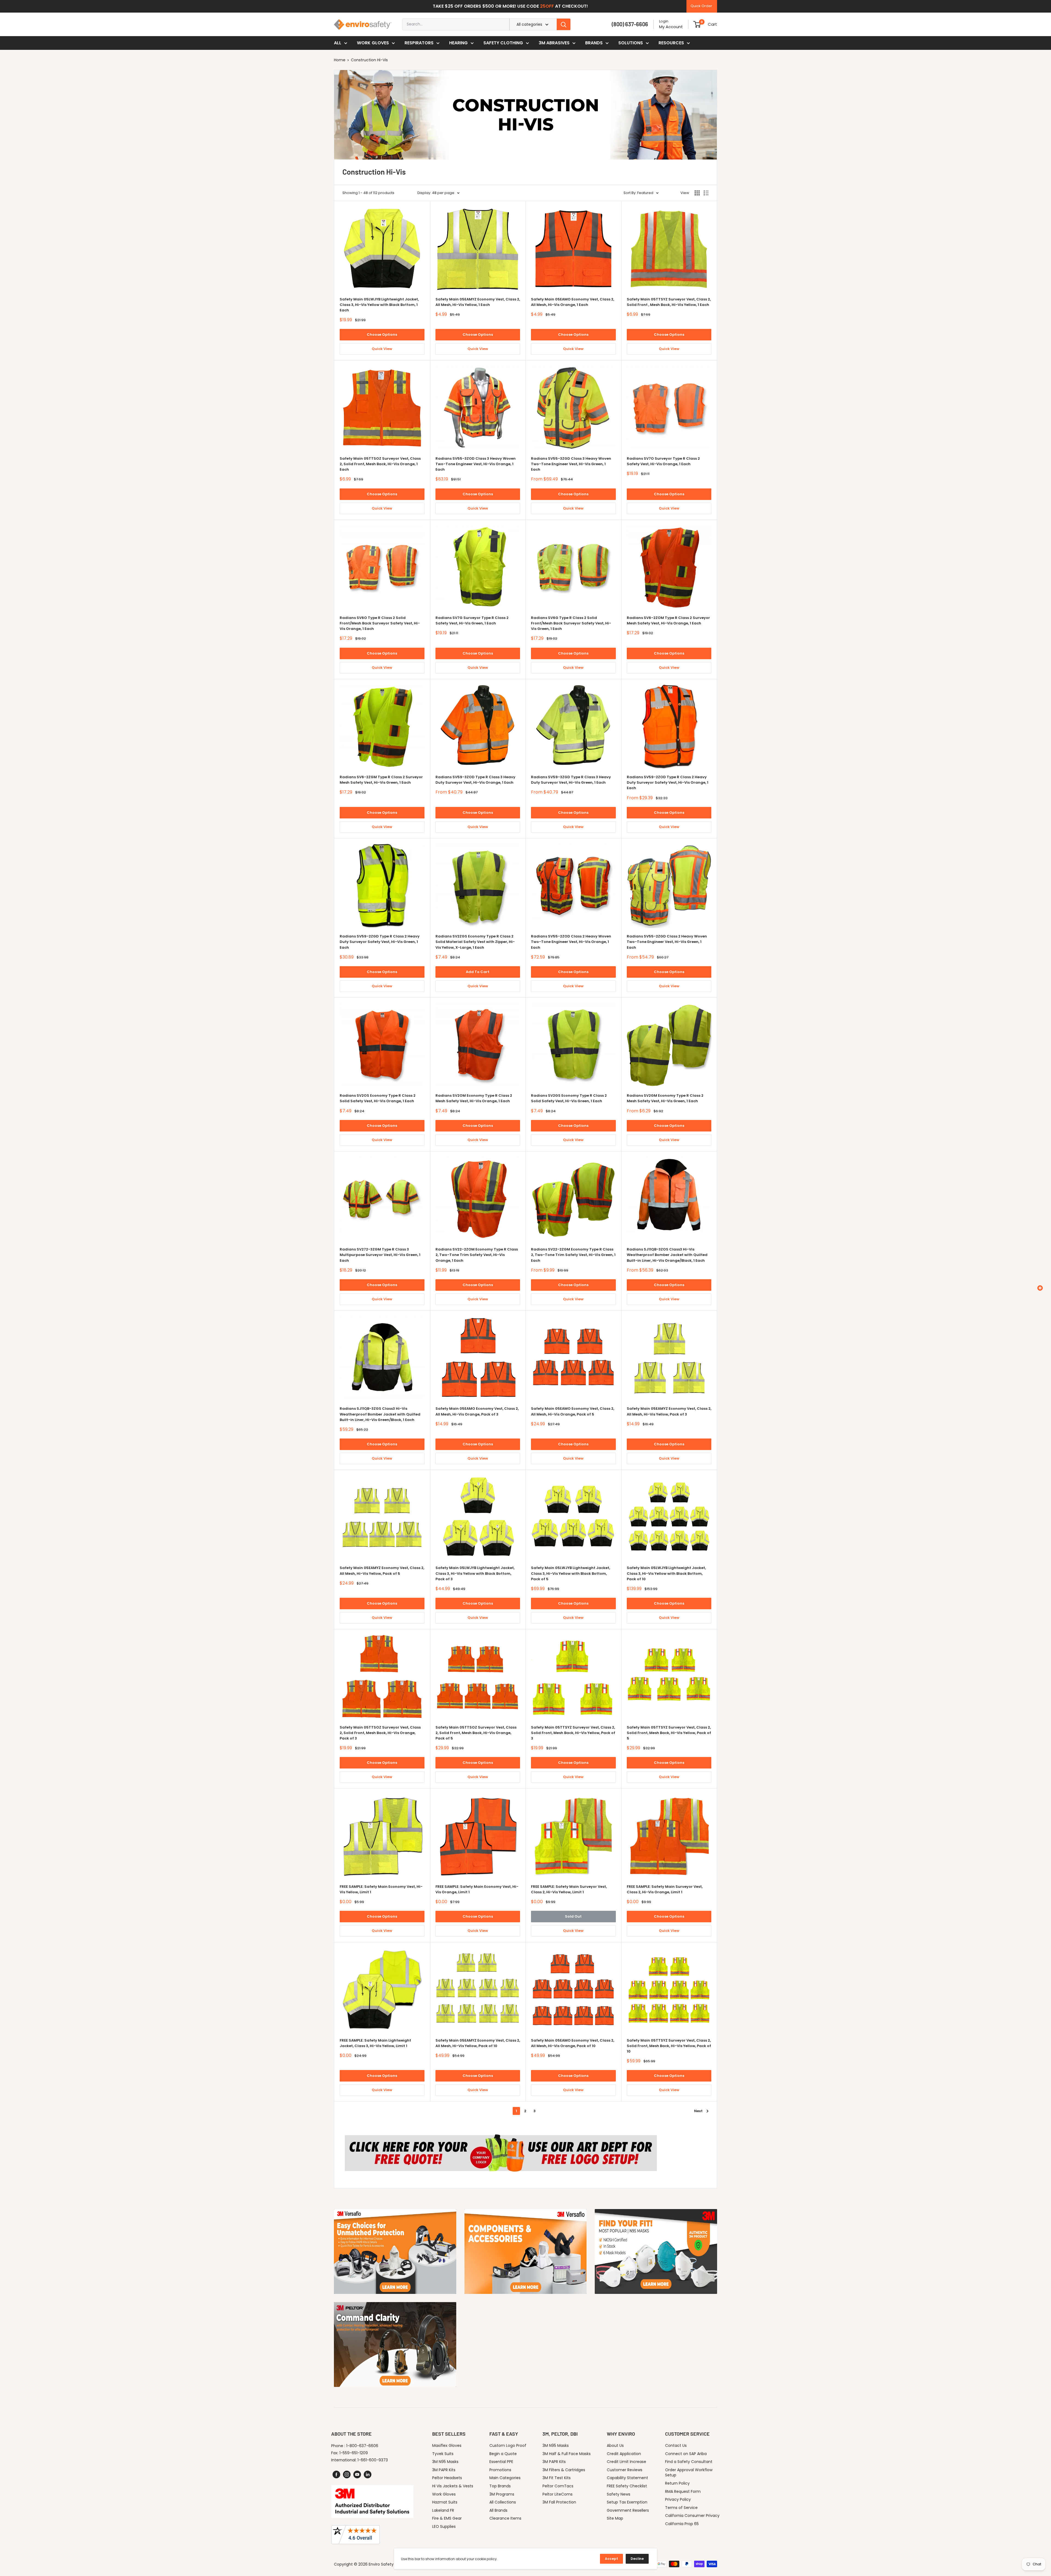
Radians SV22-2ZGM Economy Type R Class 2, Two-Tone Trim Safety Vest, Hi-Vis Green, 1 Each (573, 1255)
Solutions (631, 43)
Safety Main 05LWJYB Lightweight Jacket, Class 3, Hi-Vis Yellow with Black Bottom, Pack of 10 (666, 1573)
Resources (671, 43)
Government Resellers (628, 2510)
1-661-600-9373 (373, 2460)
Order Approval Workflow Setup (689, 2473)
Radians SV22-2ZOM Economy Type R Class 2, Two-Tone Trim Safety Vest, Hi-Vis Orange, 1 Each (477, 1255)
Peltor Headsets (447, 2478)
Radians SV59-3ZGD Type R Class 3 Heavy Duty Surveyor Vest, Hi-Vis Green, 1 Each (571, 780)
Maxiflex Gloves (447, 2445)
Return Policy (677, 2483)
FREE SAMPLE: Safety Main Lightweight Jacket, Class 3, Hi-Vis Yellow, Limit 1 (375, 2043)
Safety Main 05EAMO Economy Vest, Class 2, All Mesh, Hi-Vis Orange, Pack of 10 (573, 2043)
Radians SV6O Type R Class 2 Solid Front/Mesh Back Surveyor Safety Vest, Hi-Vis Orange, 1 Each (380, 623)
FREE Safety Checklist (627, 2486)
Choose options (382, 335)
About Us (615, 2445)
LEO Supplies (444, 2526)
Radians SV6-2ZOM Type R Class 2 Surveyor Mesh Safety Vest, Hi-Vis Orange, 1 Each (668, 620)
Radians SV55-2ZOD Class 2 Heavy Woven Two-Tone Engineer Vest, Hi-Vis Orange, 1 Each (571, 942)
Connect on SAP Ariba (686, 2454)
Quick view (382, 349)
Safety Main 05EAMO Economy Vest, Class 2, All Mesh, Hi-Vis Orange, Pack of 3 (477, 1411)
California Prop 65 (682, 2524)
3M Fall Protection (559, 2502)
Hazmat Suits (445, 2502)
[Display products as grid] (697, 193)
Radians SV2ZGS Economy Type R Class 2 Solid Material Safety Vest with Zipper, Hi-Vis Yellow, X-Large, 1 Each (475, 942)
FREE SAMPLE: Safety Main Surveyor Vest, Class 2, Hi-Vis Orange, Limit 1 (665, 1889)
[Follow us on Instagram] (347, 2474)
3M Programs (502, 2494)
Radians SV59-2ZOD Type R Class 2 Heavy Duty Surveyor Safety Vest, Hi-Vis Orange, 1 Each (668, 782)
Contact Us (676, 2445)
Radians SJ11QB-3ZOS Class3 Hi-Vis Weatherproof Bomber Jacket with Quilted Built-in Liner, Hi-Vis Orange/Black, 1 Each (667, 1255)
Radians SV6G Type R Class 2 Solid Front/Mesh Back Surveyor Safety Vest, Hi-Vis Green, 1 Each (571, 623)
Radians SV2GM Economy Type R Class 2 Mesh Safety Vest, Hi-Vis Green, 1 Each (665, 1098)
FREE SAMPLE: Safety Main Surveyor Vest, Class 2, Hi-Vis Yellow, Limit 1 (569, 1889)
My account (671, 27)
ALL (338, 43)
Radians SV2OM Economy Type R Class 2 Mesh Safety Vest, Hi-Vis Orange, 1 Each (474, 1098)
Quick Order (701, 6)
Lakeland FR (443, 2510)
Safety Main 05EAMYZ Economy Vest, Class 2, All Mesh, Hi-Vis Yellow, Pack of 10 (478, 2043)
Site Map (615, 2518)
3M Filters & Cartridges (564, 2470)
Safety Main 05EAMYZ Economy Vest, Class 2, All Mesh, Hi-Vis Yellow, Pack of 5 (382, 1571)
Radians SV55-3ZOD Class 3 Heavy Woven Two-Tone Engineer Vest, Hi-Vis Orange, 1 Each (476, 464)
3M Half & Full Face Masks (567, 2454)
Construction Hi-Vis (369, 60)
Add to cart (478, 972)
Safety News (619, 2494)
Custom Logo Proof (508, 2445)
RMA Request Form (683, 2491)
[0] (697, 24)
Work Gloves (373, 43)
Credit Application (624, 2454)
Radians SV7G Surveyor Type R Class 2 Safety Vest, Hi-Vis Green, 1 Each (472, 620)
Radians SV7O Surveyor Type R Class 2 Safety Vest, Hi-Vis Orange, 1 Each (663, 461)
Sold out (573, 1916)
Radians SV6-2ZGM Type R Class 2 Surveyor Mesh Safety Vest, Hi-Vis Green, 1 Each (381, 780)
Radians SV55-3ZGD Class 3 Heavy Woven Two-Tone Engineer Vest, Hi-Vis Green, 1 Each (571, 464)
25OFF (547, 6)
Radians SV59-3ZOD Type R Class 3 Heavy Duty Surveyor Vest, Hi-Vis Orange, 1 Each (475, 780)
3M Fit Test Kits (557, 2478)
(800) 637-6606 (630, 24)
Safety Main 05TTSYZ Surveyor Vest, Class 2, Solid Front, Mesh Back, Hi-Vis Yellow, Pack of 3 (573, 1733)
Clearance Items (505, 2518)
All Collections (503, 2502)
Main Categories (505, 2478)
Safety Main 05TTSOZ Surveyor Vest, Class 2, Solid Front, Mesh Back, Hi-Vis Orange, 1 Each (380, 464)
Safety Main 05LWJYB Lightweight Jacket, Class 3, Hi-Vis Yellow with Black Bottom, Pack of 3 (475, 1573)
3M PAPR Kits (444, 2470)
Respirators (419, 43)
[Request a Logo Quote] (501, 2132)
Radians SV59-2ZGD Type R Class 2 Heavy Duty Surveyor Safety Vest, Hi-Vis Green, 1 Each (380, 942)
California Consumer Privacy (692, 2516)
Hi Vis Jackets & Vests (453, 2486)
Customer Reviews (625, 2470)
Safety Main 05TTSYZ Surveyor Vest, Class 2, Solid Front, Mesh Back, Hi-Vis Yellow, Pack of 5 (669, 1733)
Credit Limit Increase (626, 2462)
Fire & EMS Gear (447, 2518)
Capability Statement (627, 2478)
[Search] (564, 24)
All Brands (498, 2510)
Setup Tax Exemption (627, 2502)
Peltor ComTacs (558, 2486)
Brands (594, 43)
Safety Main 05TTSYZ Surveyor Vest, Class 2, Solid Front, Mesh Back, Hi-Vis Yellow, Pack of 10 (669, 2046)
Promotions (500, 2470)
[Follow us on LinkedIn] (368, 2474)
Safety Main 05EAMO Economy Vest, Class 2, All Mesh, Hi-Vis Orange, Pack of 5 (573, 1411)
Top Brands (500, 2486)
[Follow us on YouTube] (357, 2474)
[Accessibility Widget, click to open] (1040, 1288)
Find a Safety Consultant (689, 2462)
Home (340, 60)
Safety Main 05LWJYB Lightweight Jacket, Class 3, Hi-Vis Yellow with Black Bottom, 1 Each (379, 305)
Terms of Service (681, 2508)
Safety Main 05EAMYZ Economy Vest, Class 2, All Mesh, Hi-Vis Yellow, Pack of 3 (669, 1411)
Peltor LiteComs (558, 2494)
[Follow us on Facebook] (336, 2474)
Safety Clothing (503, 43)
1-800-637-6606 (362, 2446)
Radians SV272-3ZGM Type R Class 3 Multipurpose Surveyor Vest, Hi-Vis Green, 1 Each (380, 1255)
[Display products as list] (706, 193)
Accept (611, 2559)
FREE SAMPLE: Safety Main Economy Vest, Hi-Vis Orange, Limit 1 (477, 1889)
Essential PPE (501, 2462)
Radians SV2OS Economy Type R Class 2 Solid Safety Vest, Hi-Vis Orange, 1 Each (378, 1098)
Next (698, 2111)
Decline (637, 2559)
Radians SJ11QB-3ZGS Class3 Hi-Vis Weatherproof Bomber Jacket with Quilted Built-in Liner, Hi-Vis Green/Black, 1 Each (380, 1414)
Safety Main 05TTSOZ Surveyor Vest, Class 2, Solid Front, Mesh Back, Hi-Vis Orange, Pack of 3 (380, 1733)
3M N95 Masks (445, 2462)
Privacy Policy (678, 2499)
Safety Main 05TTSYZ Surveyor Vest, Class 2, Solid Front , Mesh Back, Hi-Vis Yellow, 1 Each (669, 302)
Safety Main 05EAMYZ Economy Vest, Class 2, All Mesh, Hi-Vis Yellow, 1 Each (478, 302)
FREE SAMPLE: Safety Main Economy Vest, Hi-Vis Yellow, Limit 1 (381, 1889)
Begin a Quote (503, 2454)
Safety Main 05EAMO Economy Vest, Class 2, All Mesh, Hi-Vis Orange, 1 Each (573, 302)
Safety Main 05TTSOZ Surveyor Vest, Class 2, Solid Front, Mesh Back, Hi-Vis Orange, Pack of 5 (476, 1733)
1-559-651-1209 (354, 2453)
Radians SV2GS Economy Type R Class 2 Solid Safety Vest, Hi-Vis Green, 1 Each (569, 1098)
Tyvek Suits (443, 2454)
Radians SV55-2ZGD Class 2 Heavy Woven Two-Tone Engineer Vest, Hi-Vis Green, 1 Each (667, 942)
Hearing (458, 43)
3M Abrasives (554, 43)
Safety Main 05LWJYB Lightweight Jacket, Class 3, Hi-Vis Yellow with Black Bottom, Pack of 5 (571, 1573)
